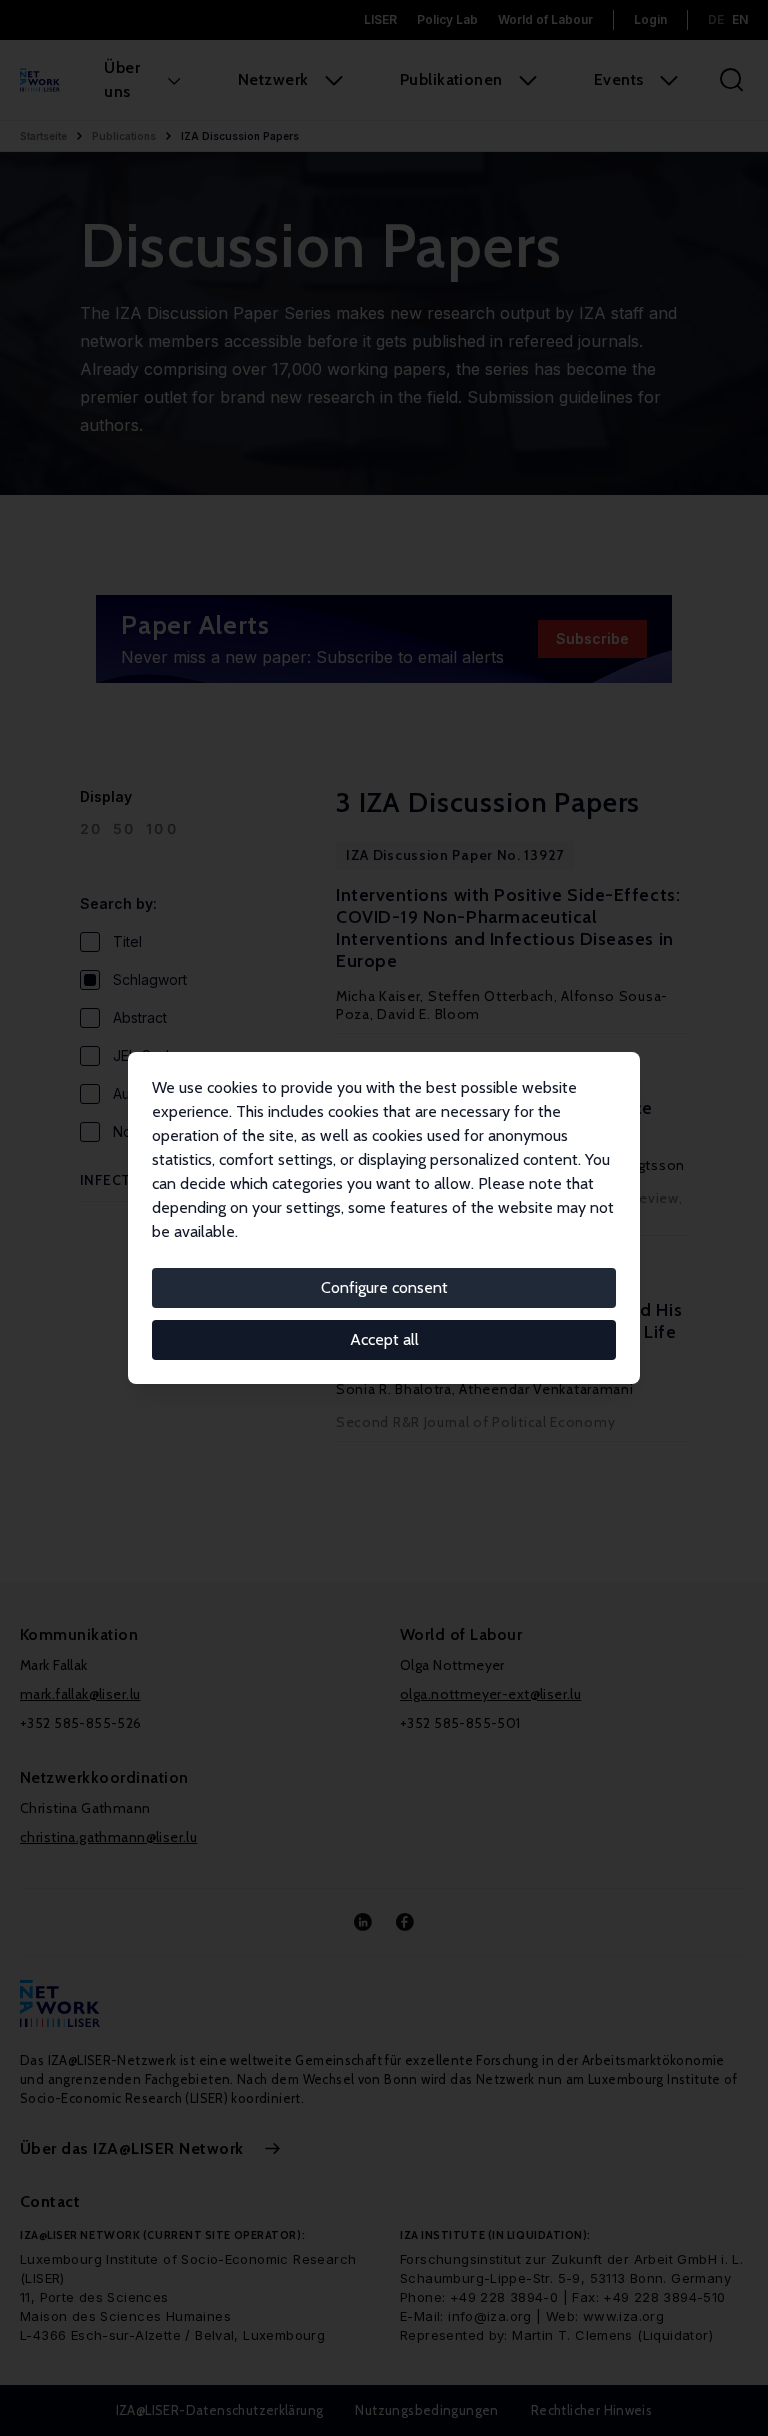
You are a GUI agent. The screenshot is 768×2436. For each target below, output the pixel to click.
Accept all (384, 1339)
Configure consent (384, 1287)
